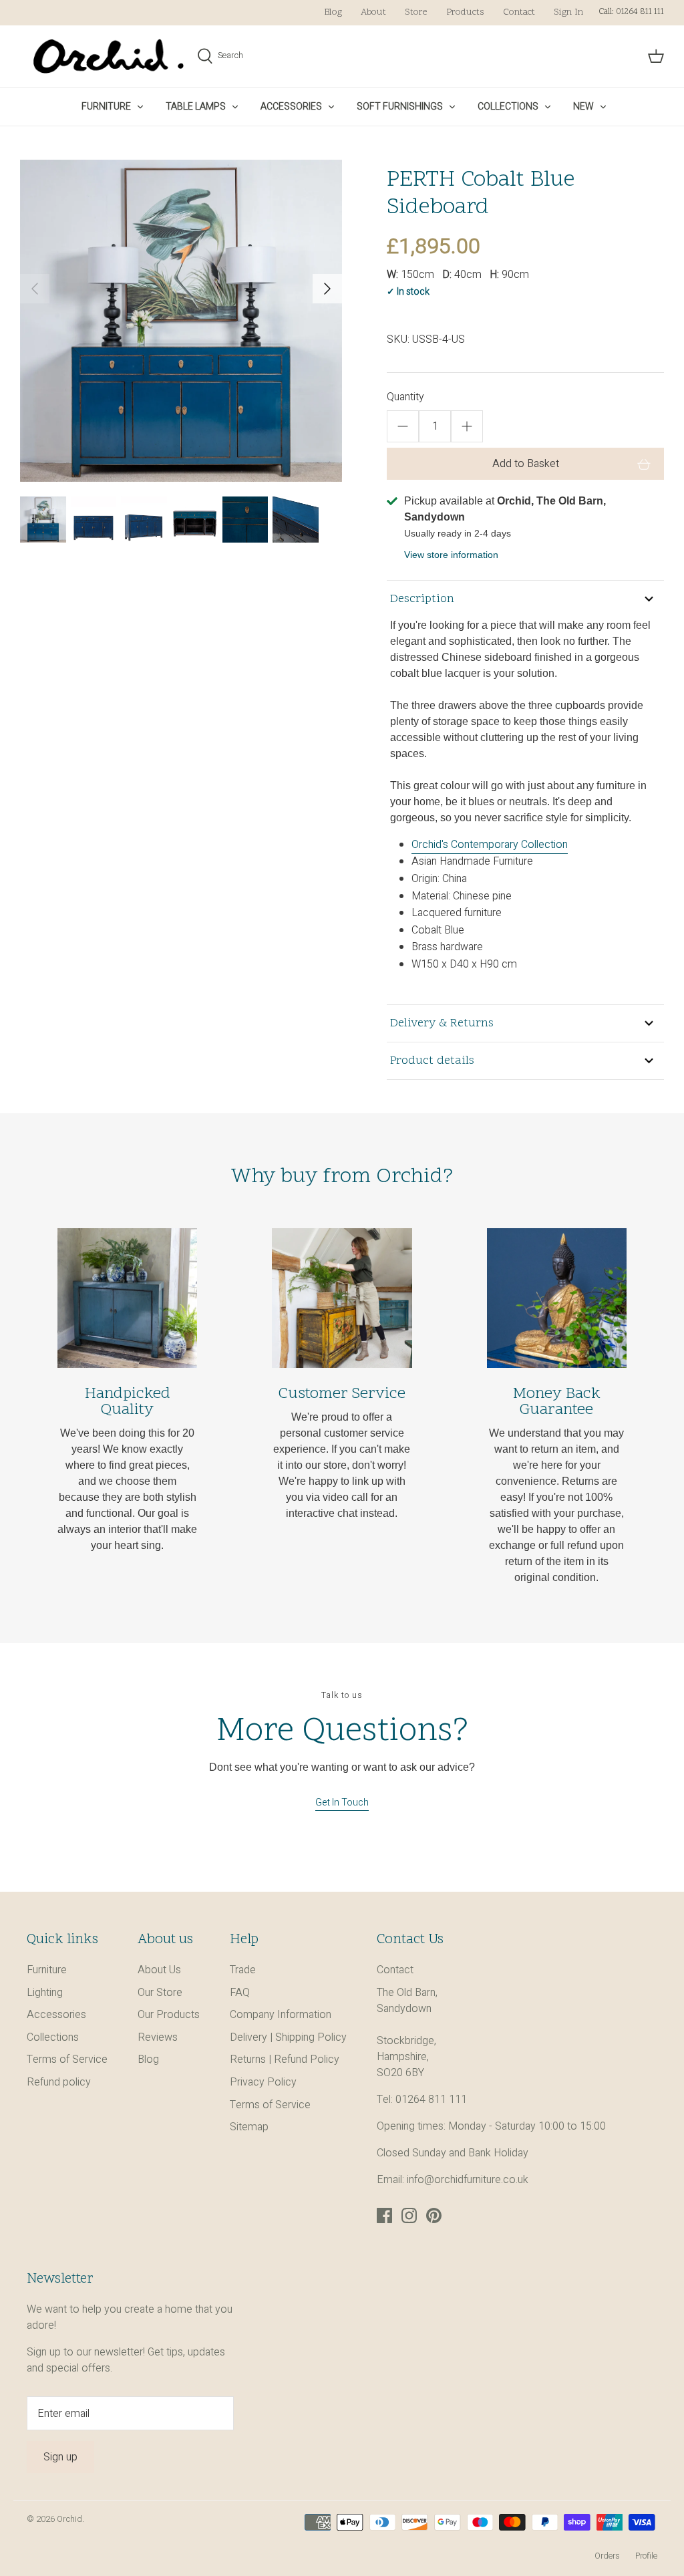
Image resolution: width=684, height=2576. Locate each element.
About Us (159, 1970)
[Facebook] (384, 2215)
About (373, 12)
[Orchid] (109, 56)
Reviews (158, 2037)
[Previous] (35, 289)
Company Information (281, 2015)
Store (416, 12)
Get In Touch (342, 1803)
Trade (243, 1970)
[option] (181, 321)
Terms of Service (67, 2059)
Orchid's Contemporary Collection (490, 845)
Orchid (69, 2519)
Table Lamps (196, 107)
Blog (333, 12)
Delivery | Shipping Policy (288, 2037)
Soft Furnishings (400, 107)
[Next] (327, 289)
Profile (646, 2556)
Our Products (169, 2015)
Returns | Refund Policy (285, 2059)
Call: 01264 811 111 (631, 12)
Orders (607, 2556)
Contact (519, 12)
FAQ (240, 1993)
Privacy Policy (263, 2082)
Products (465, 12)
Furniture (106, 107)
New (583, 107)
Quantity (405, 397)
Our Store (160, 1993)
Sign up (60, 2457)
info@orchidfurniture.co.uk (468, 2180)
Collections (508, 107)
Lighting (45, 1993)
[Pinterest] (434, 2215)
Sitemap (249, 2127)
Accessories (291, 107)
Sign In (568, 12)
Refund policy (59, 2082)
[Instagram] (409, 2215)
